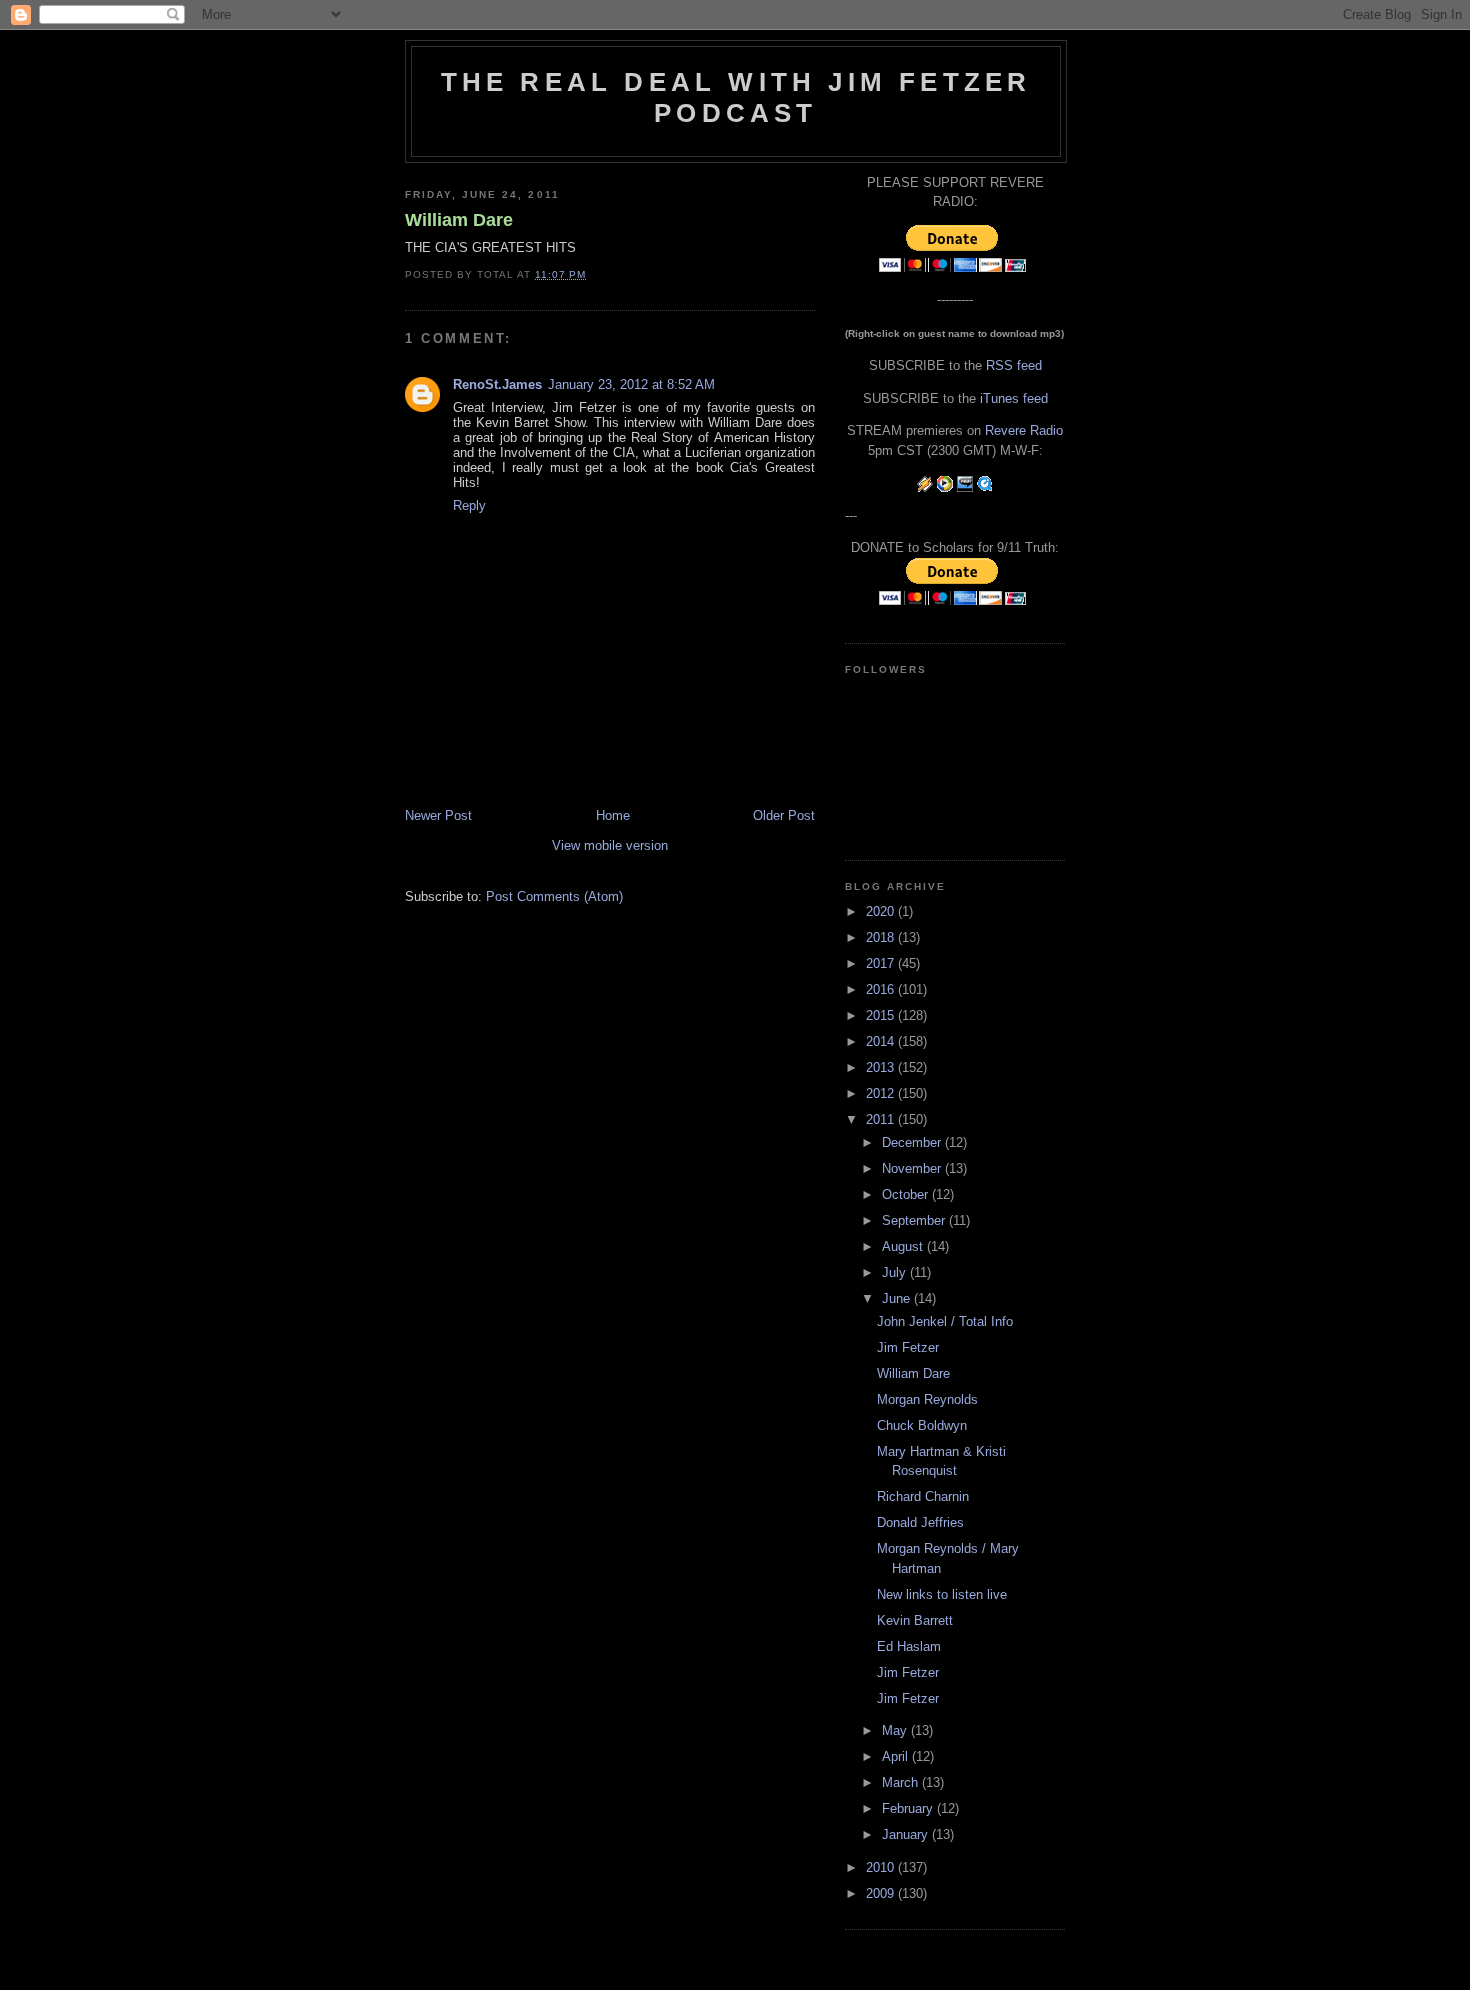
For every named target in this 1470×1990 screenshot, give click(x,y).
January (907, 1834)
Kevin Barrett (915, 1620)
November (913, 1168)
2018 (882, 937)
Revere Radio (1024, 430)
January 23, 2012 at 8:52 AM (631, 384)
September (915, 1220)
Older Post (784, 815)
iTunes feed (1014, 398)
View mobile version (610, 845)
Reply (469, 505)
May (896, 1730)
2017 (882, 963)
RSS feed (1014, 365)
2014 (882, 1041)
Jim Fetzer (908, 1347)
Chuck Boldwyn (922, 1425)
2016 (882, 989)
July (896, 1272)
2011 (882, 1119)
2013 (882, 1067)
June (898, 1298)
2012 (882, 1093)
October (907, 1194)
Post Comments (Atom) (554, 896)
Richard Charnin (923, 1496)
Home (613, 815)
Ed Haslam (909, 1646)
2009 (882, 1893)
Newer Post (438, 815)
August (904, 1246)
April (897, 1756)
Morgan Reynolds (927, 1399)
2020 (882, 911)
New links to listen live (942, 1594)
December (913, 1142)
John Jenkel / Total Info (945, 1321)
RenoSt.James (497, 384)
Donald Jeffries (920, 1522)
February (909, 1808)
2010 (882, 1867)
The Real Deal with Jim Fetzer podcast (736, 97)
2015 (882, 1015)
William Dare (459, 220)
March (902, 1782)
